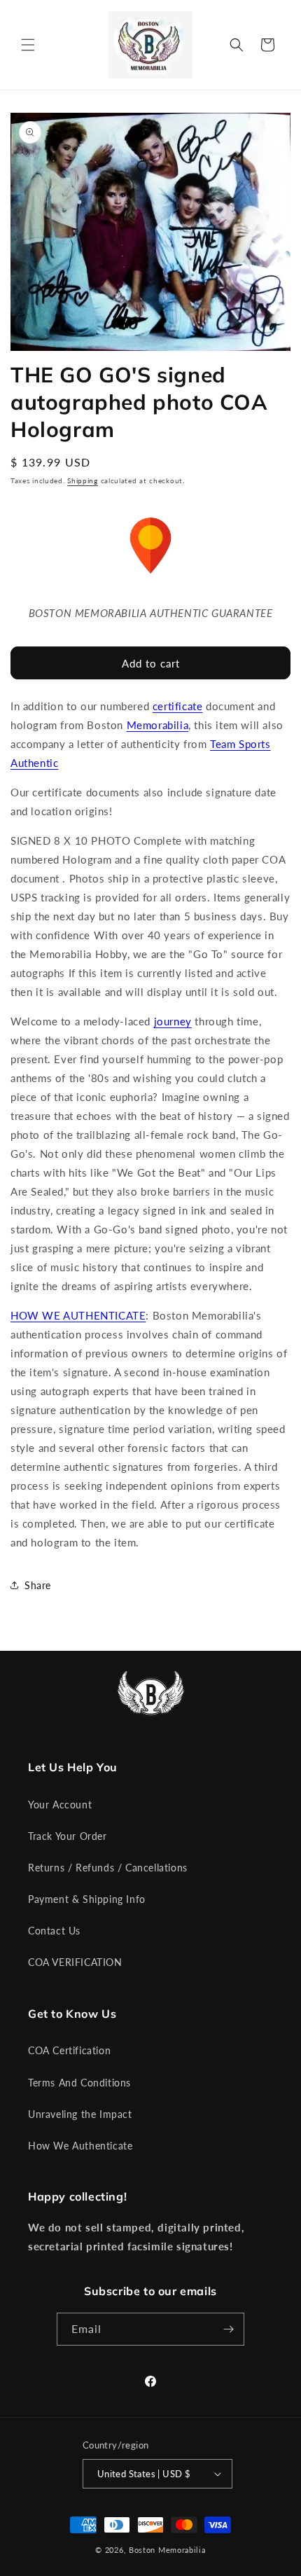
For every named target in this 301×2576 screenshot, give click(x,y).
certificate (178, 706)
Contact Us (54, 1931)
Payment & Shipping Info (87, 1899)
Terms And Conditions (79, 2083)
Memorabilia (158, 725)
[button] (28, 45)
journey (173, 1021)
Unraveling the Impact (80, 2114)
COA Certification (69, 2050)
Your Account (60, 1805)
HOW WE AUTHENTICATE (78, 1315)
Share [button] (38, 1585)
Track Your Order (68, 1836)
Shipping (83, 480)
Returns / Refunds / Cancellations (108, 1868)
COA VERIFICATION (75, 1962)
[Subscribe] (228, 2329)
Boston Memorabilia (167, 2550)
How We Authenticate (80, 2146)
